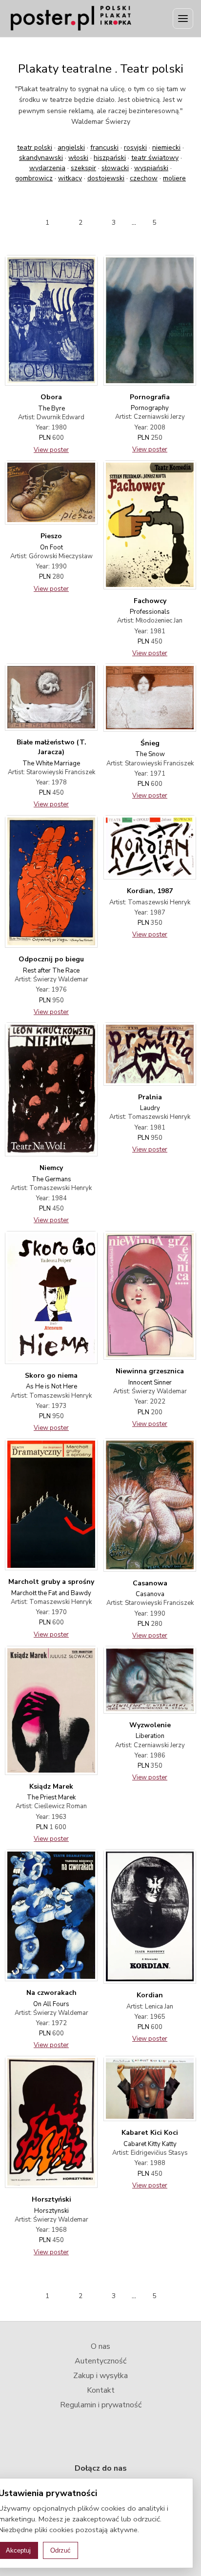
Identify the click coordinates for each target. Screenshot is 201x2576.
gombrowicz (34, 178)
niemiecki (166, 147)
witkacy (70, 178)
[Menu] (183, 19)
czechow (144, 178)
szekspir (83, 168)
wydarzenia (47, 168)
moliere (174, 178)
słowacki (115, 168)
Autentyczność (100, 2361)
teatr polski (35, 147)
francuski (104, 147)
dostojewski (106, 178)
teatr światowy (155, 158)
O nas (100, 2346)
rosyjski (135, 147)
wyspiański (151, 168)
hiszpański (110, 158)
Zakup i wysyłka (100, 2376)
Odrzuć (60, 2550)
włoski (78, 158)
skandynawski (41, 158)
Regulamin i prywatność (101, 2405)
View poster (51, 450)
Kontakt (101, 2390)
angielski (71, 147)
